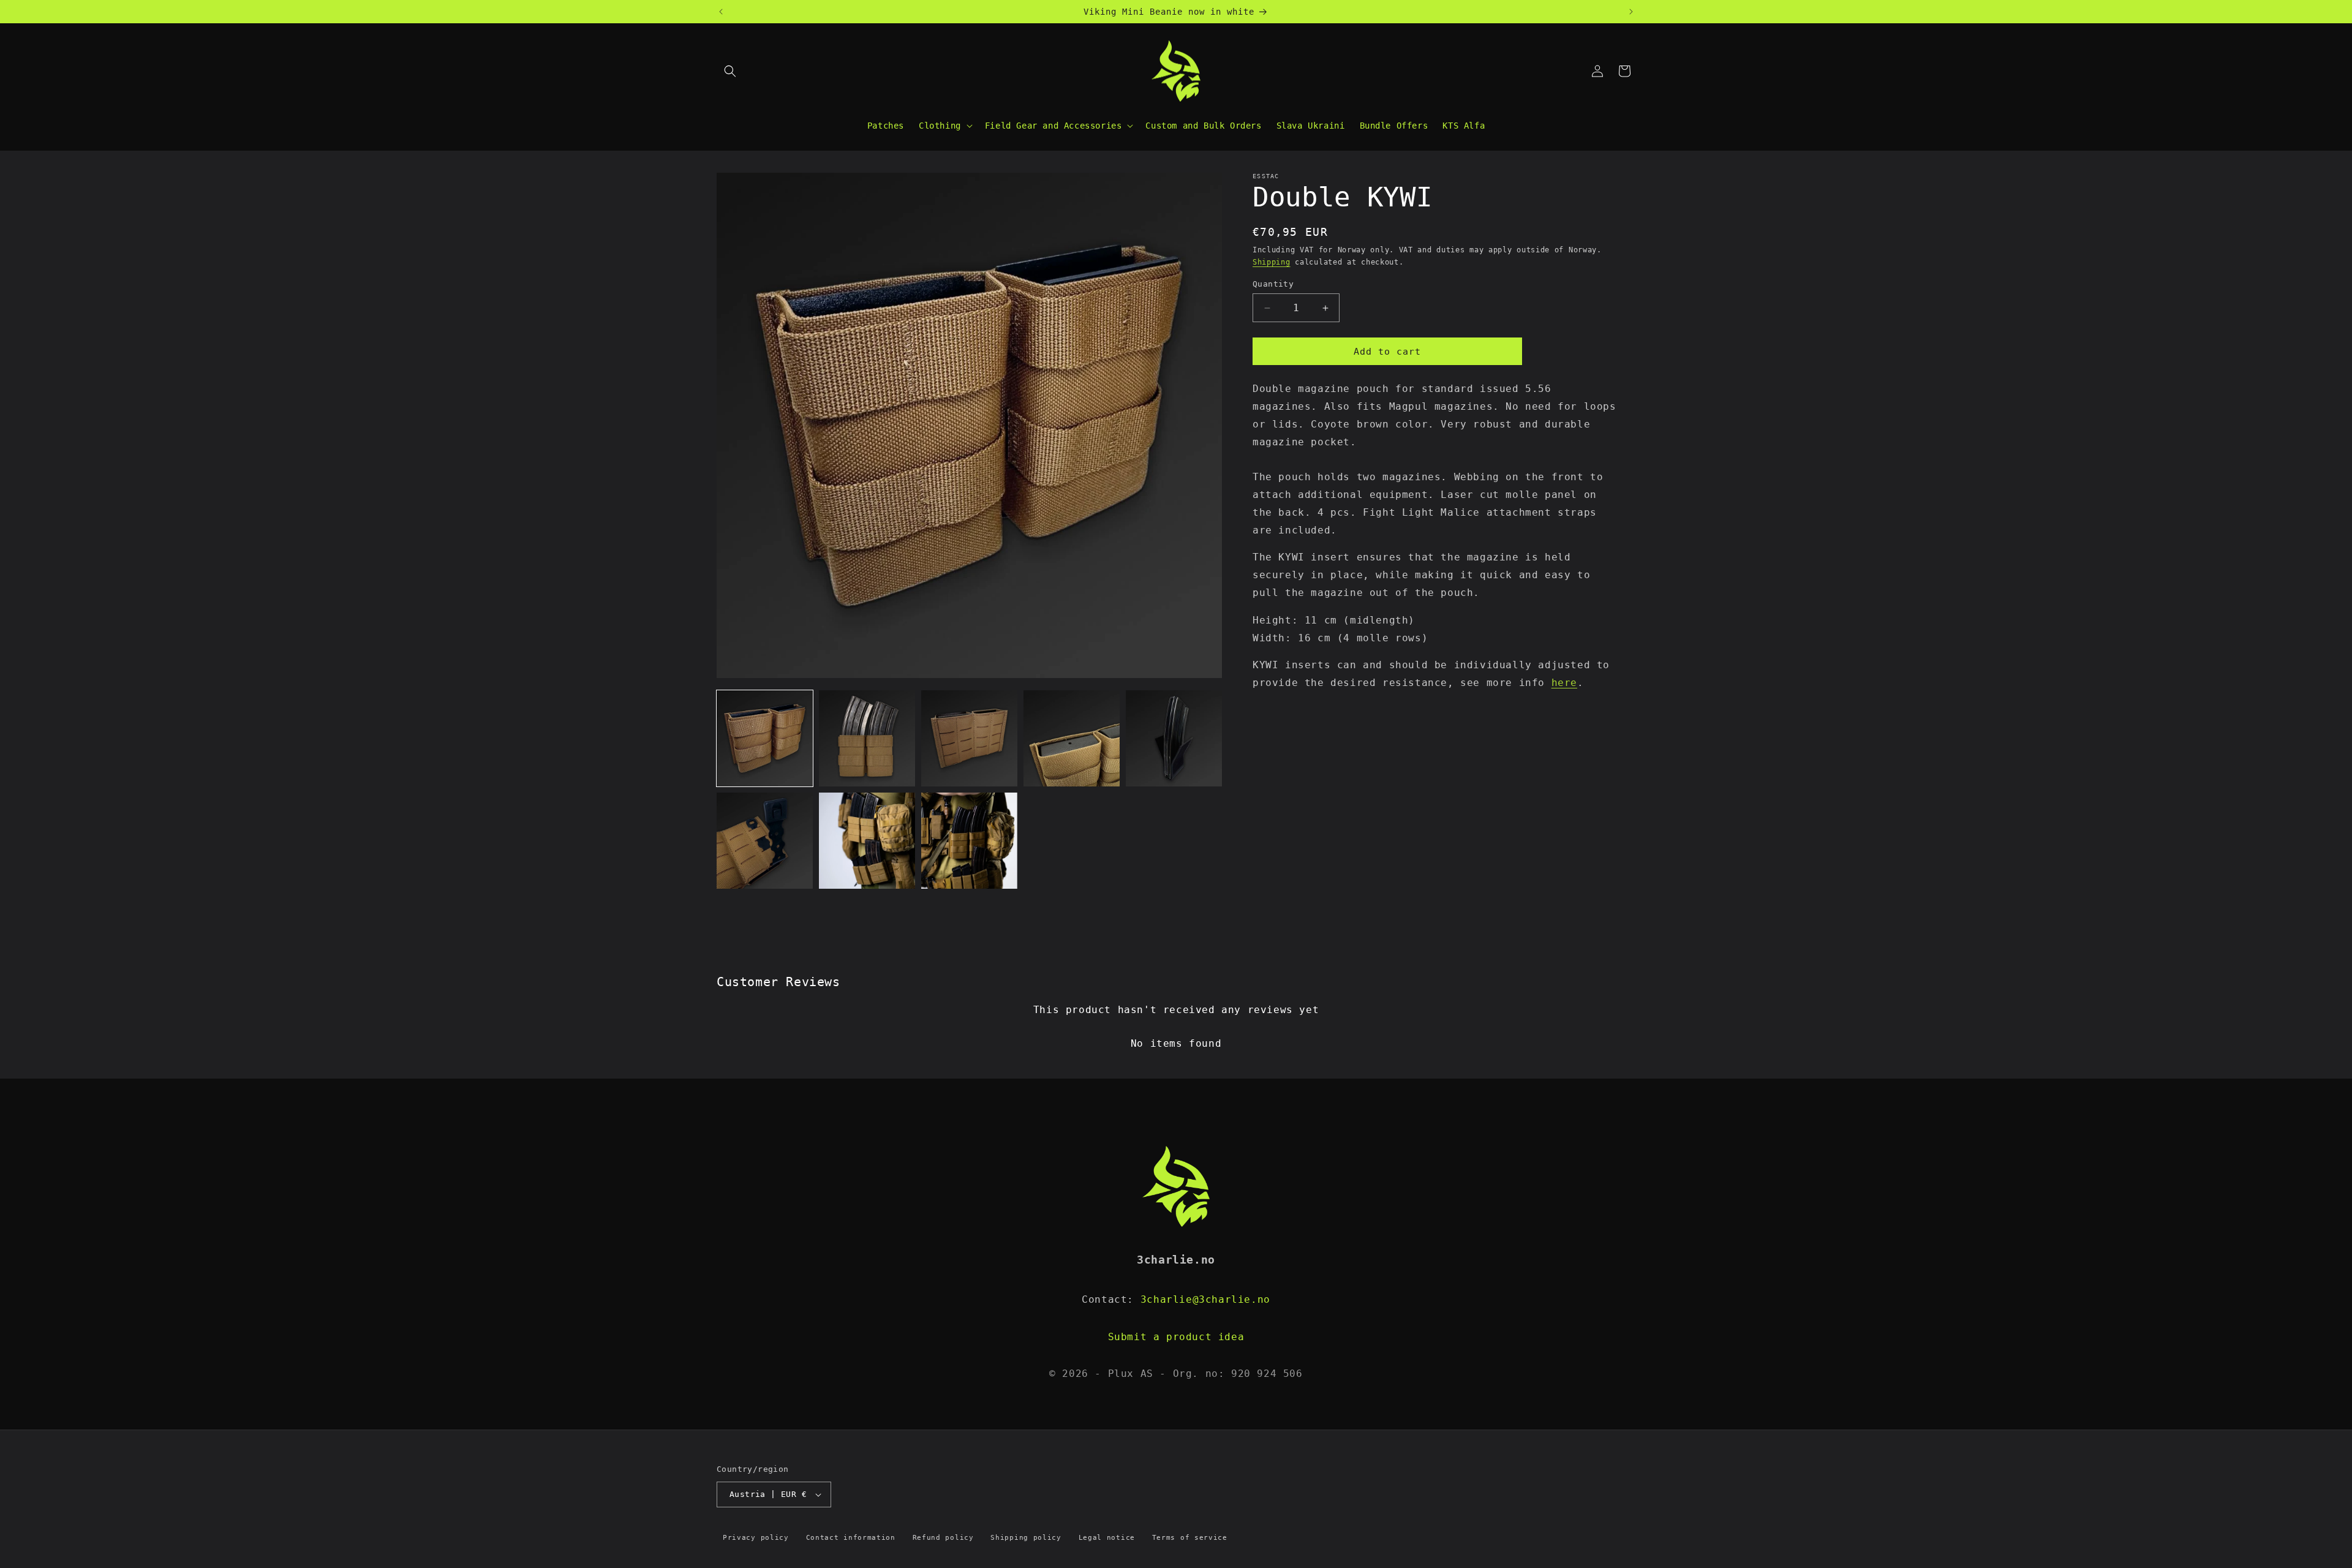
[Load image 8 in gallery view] (969, 841)
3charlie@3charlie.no (1205, 1299)
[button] (730, 71)
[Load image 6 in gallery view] (765, 841)
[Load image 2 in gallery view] (867, 738)
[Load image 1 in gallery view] (765, 738)
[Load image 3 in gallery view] (969, 738)
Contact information (851, 1538)
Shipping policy (1026, 1538)
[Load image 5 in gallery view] (1174, 738)
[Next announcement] (1631, 12)
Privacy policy (756, 1538)
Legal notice (1107, 1538)
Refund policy (943, 1538)
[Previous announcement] (721, 12)
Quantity (1273, 284)
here (1564, 683)
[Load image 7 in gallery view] (867, 841)
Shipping (1272, 263)
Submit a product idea (1176, 1337)
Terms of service (1190, 1538)
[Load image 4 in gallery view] (1072, 738)
